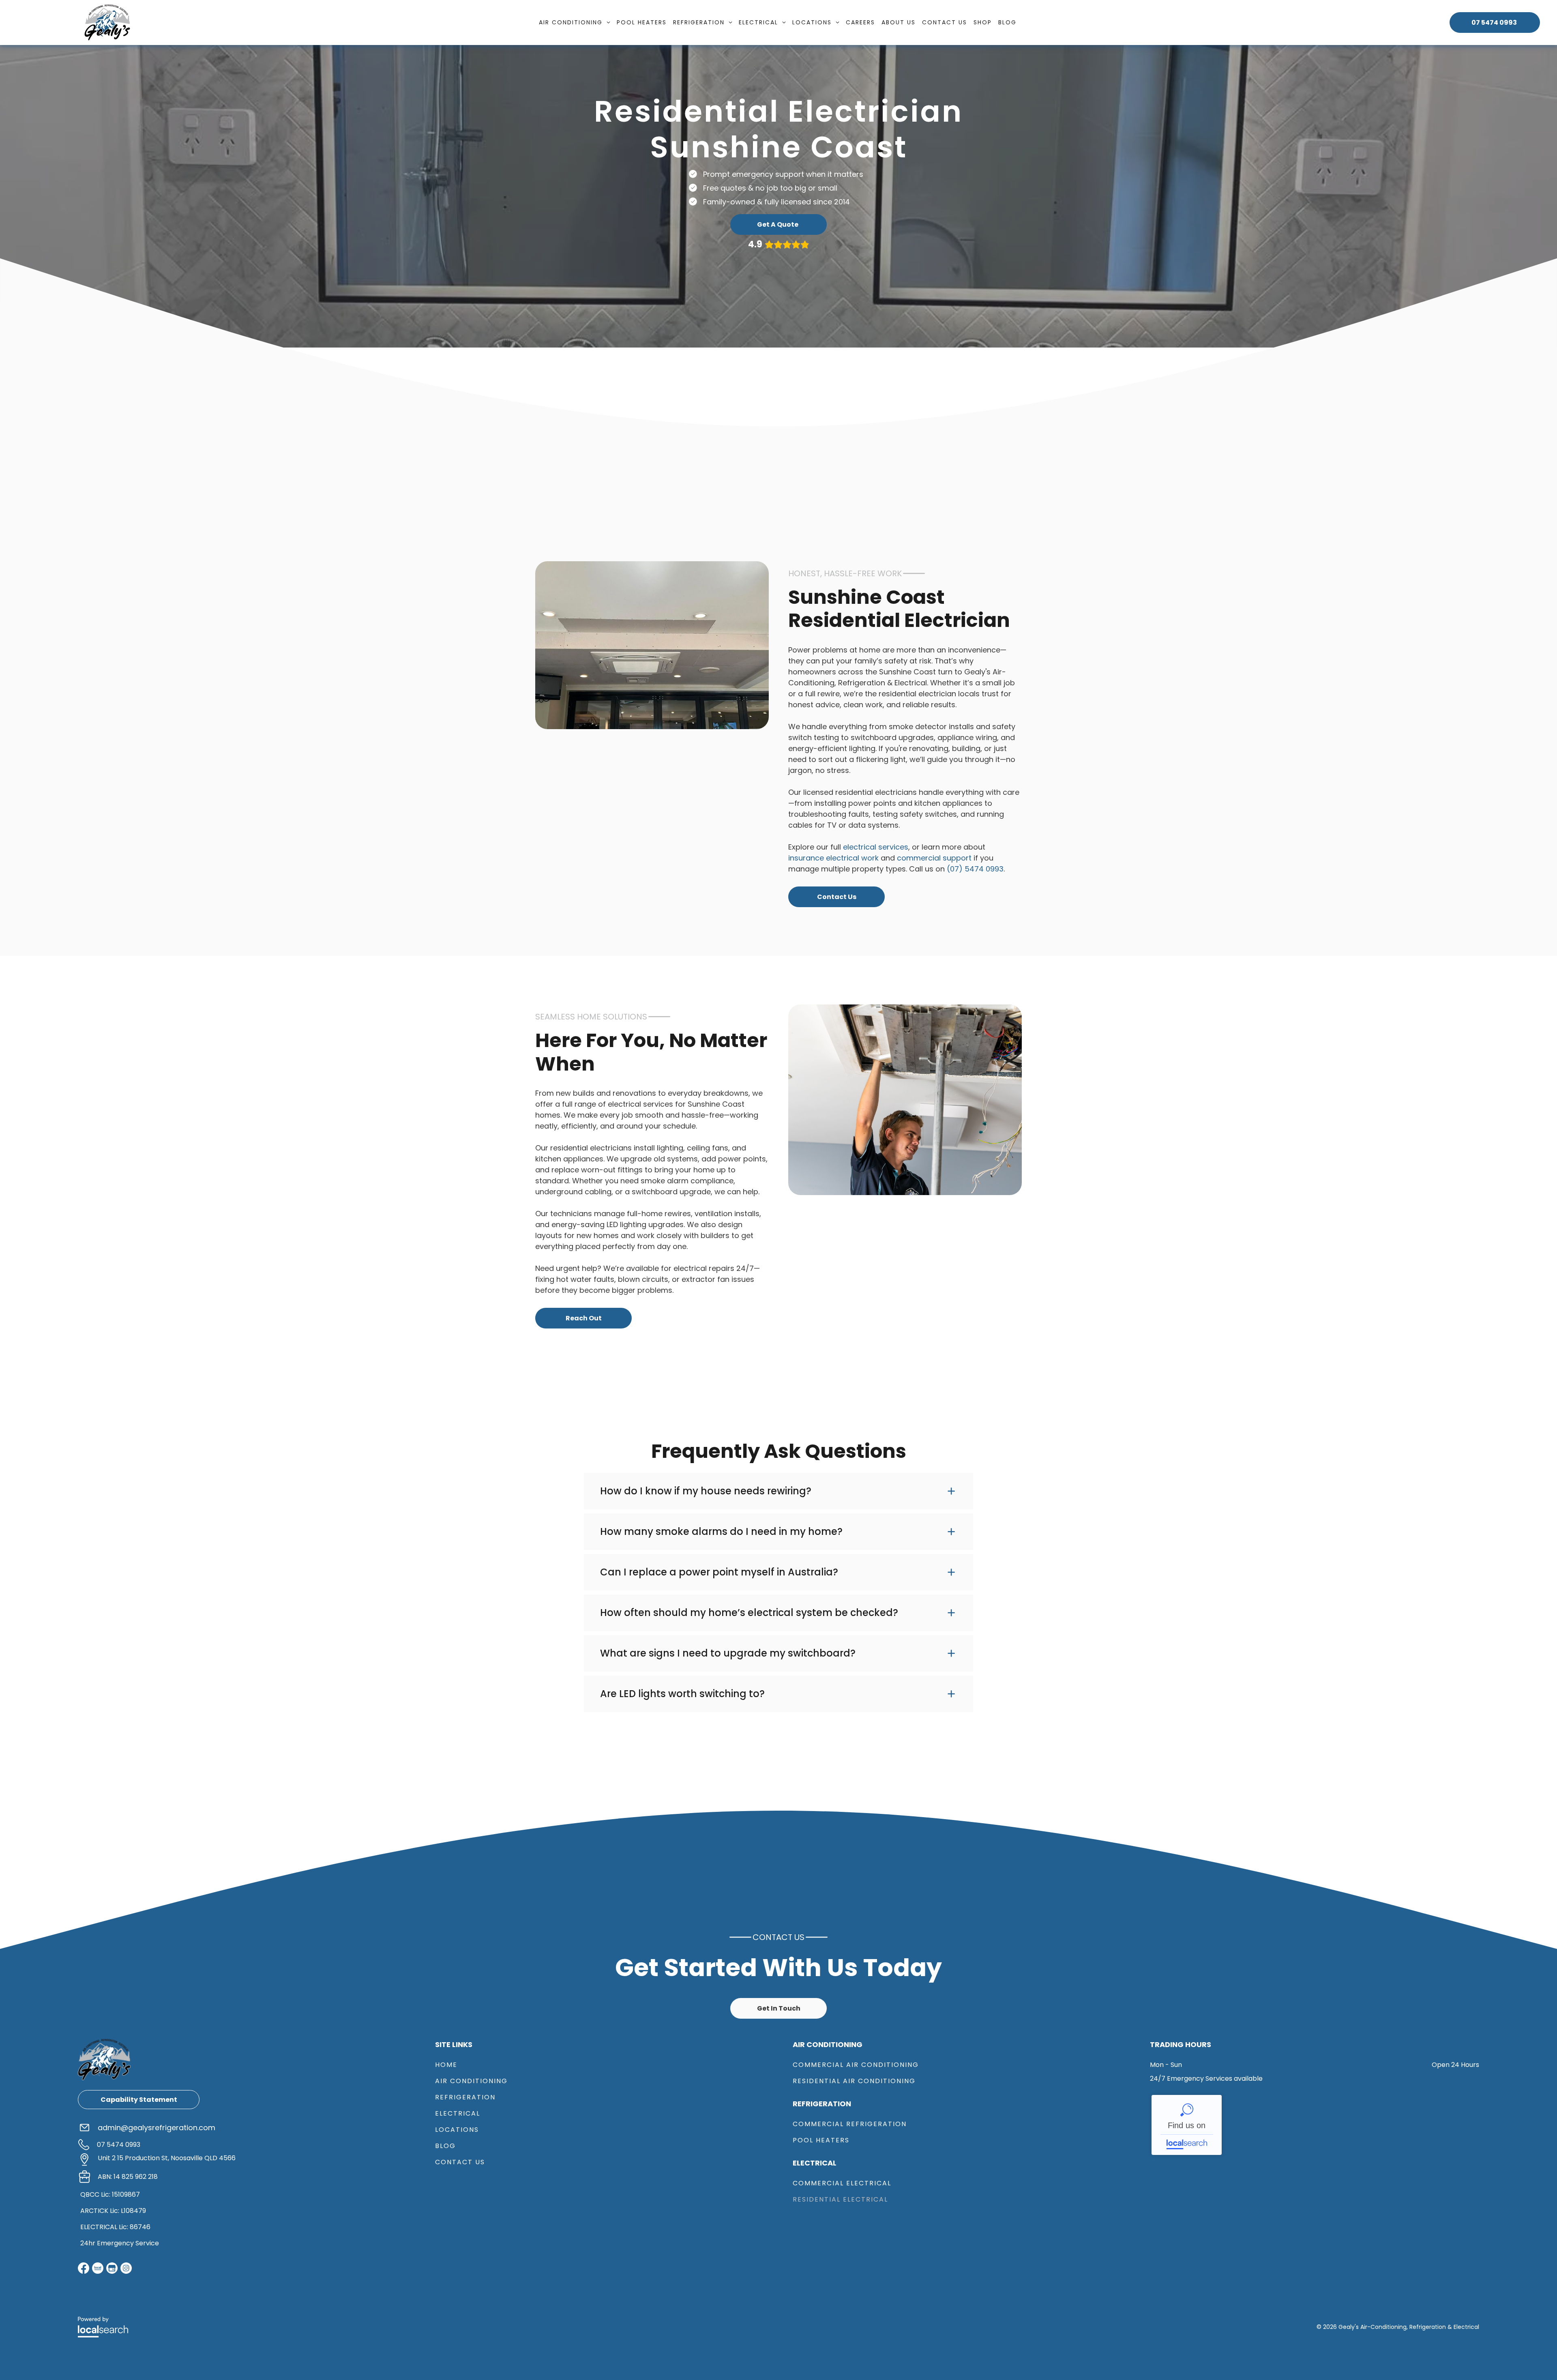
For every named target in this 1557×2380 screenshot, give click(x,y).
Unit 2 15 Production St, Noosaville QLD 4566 (167, 2158)
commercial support (934, 858)
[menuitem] (575, 23)
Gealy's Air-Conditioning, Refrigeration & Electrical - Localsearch (1187, 2125)
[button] (778, 1491)
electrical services (876, 847)
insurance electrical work (833, 858)
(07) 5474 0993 (975, 869)
